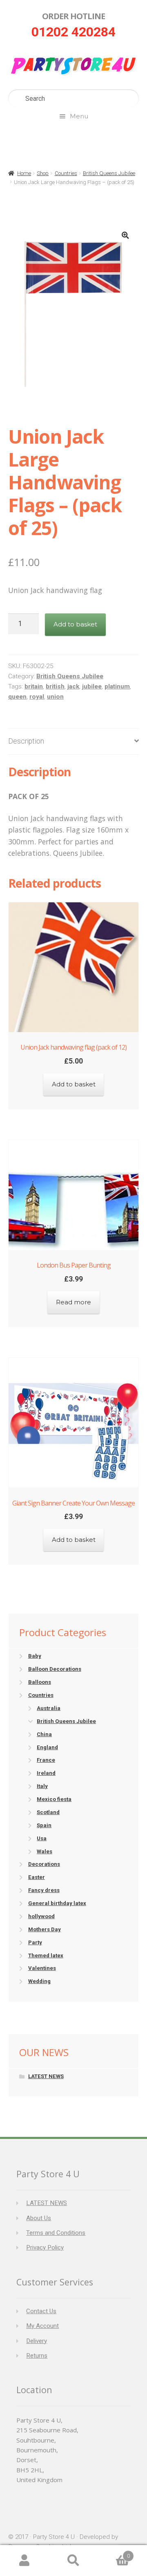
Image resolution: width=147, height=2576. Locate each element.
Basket (114, 2553)
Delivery (37, 2341)
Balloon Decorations (55, 1669)
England (47, 1747)
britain (34, 686)
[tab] (73, 742)
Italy (42, 1786)
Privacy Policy (45, 2247)
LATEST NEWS (46, 2076)
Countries (66, 173)
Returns (37, 2356)
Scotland (48, 1812)
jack (73, 686)
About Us (39, 2218)
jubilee (92, 686)
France (46, 1760)
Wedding (39, 1981)
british (55, 686)
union (55, 697)
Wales (45, 1851)
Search (73, 2561)
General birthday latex (57, 1903)
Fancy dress (44, 1890)
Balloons (40, 1682)
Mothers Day (45, 1929)
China (44, 1734)
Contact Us (41, 2311)
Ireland (46, 1773)
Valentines (42, 1968)
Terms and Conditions (56, 2233)
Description (26, 741)
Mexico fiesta (54, 1799)
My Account (42, 2326)
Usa (42, 1838)
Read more (73, 1302)
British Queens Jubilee (109, 173)
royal (37, 697)
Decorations (44, 1864)
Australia (49, 1708)
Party (35, 1942)
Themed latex (46, 1955)
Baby (35, 1656)
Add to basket (75, 624)
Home (24, 173)
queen (17, 697)
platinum (117, 686)
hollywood (41, 1916)
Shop (43, 173)
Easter (37, 1877)
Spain (44, 1825)
